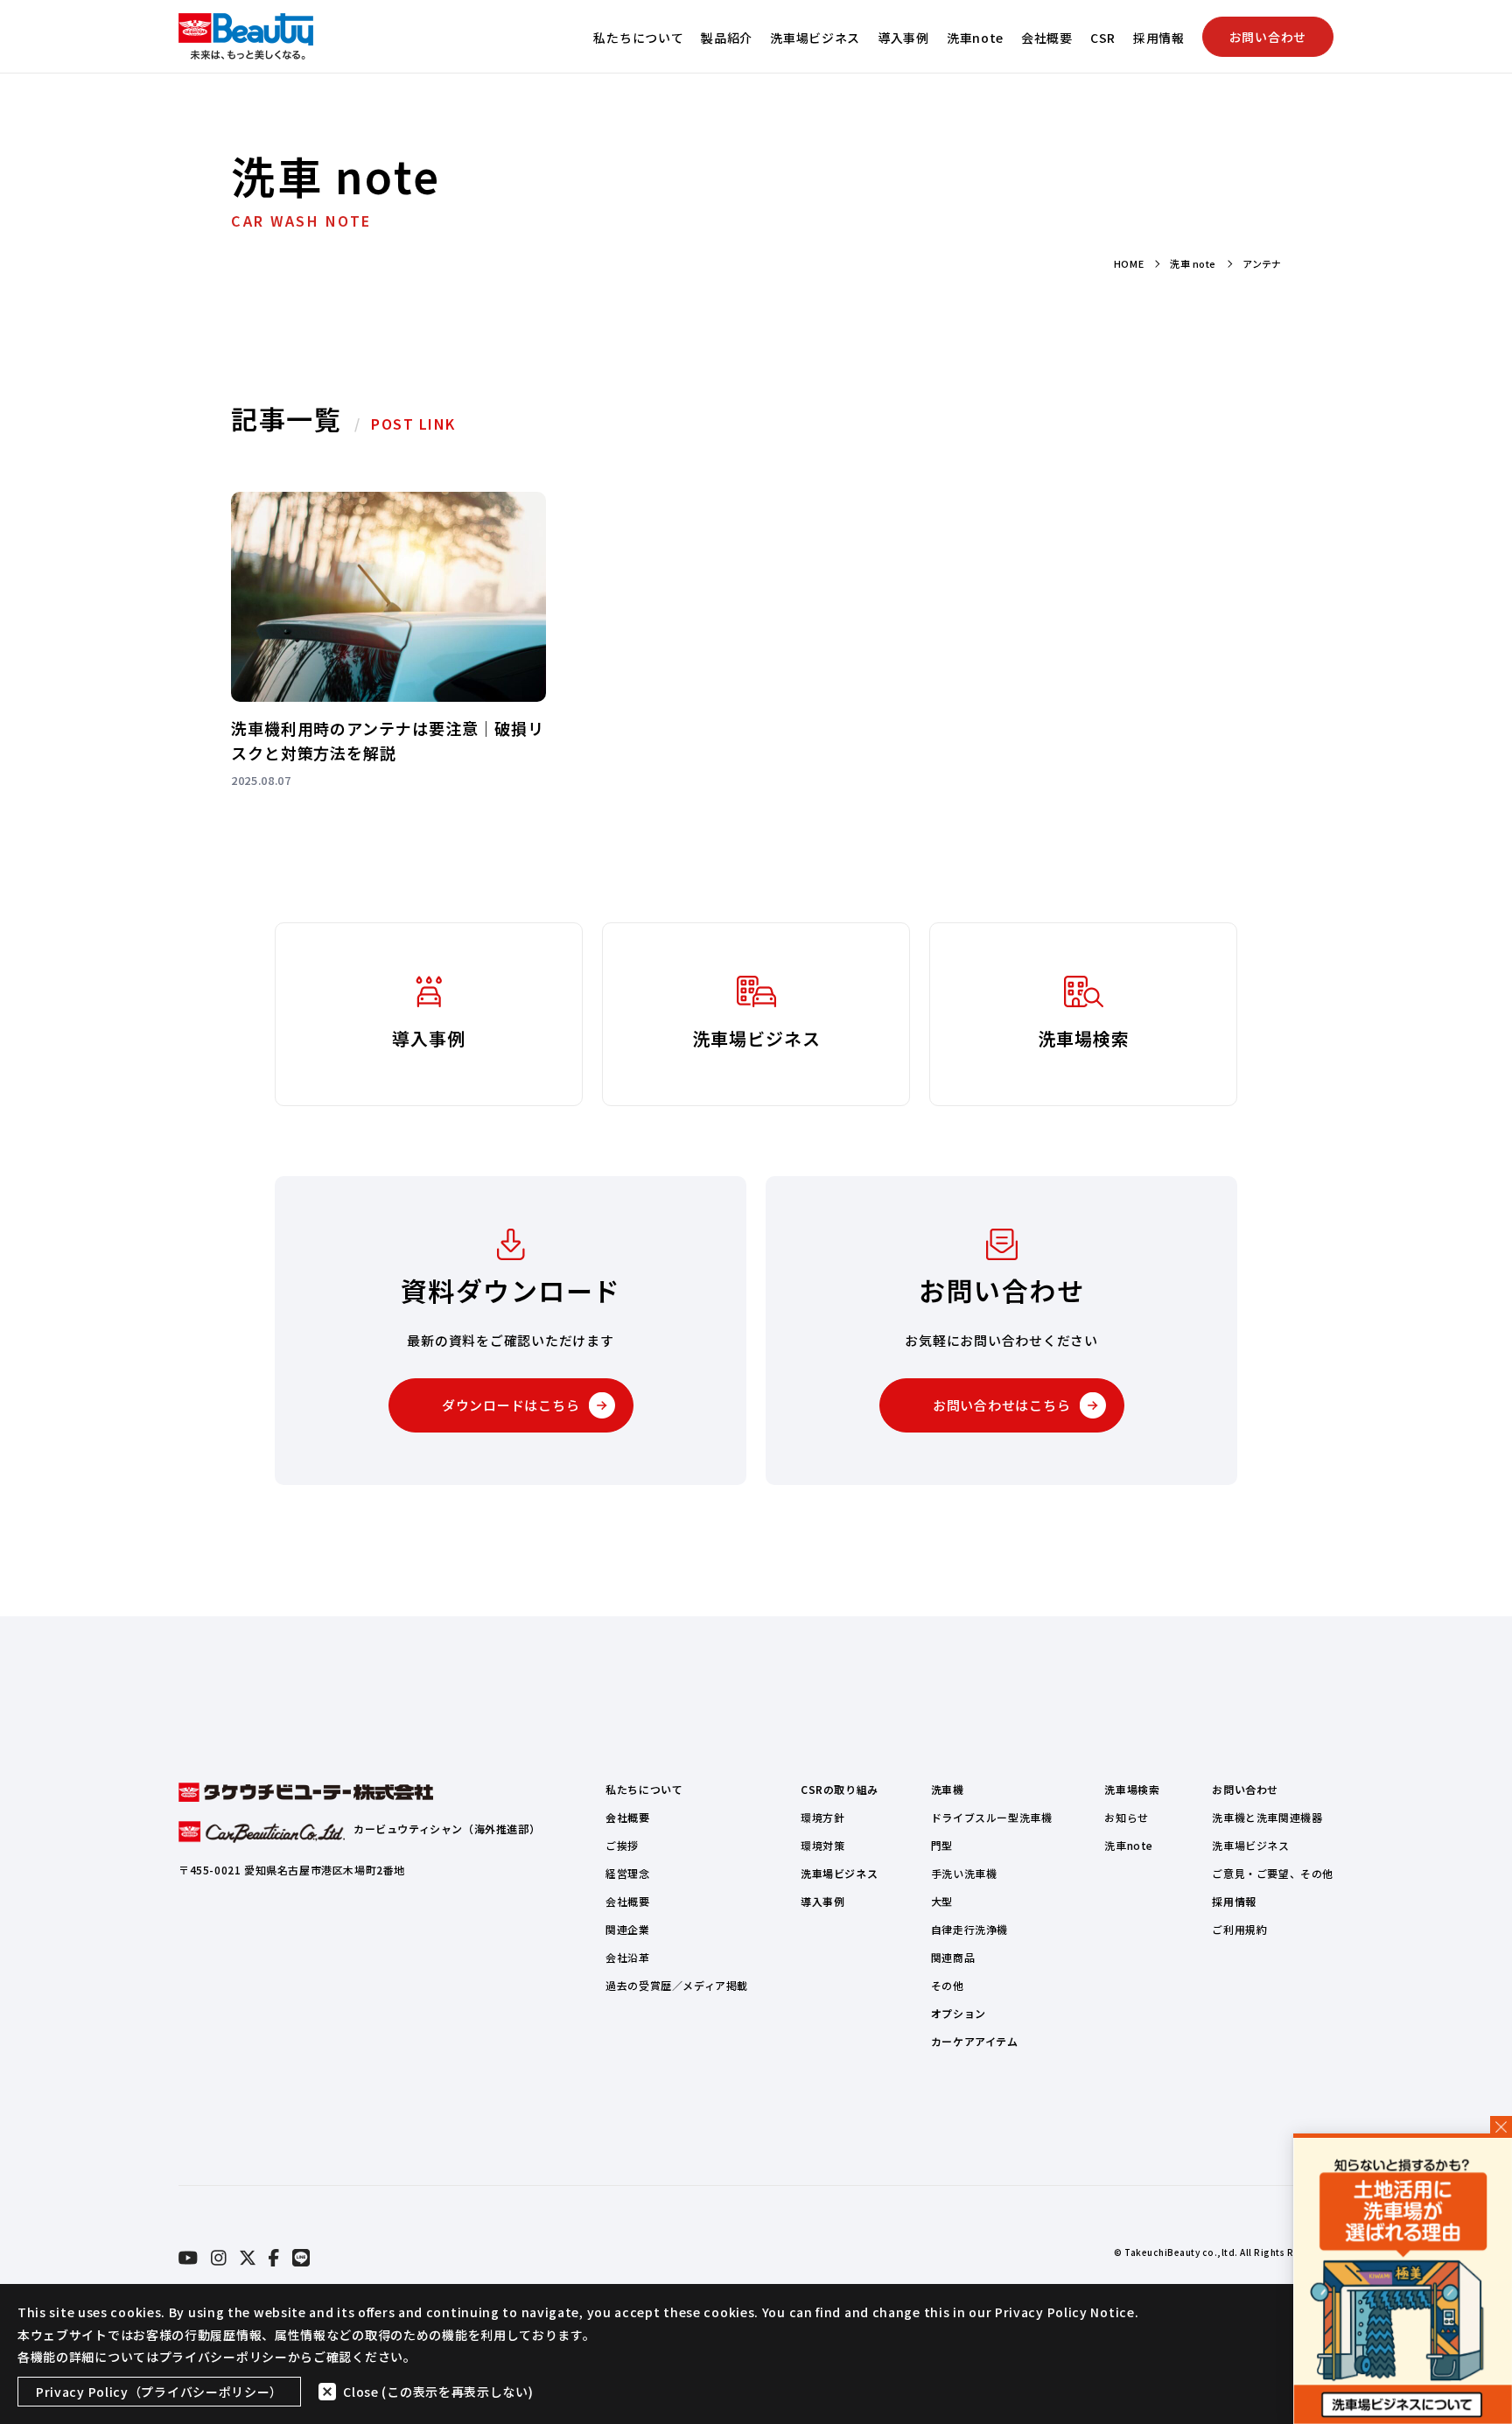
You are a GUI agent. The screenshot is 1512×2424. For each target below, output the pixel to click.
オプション (959, 2013)
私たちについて (638, 38)
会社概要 (1047, 38)
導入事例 (903, 38)
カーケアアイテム (975, 2041)
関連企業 (627, 1929)
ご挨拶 (622, 1845)
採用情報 (1159, 38)
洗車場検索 (1132, 1789)
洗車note (975, 38)
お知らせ (1126, 1817)
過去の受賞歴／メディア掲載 (677, 1985)
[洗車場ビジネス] (1403, 2281)
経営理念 (627, 1873)
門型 (942, 1845)
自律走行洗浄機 (969, 1929)
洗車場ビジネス (815, 38)
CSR (1103, 38)
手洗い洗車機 (964, 1873)
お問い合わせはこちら (1002, 1405)
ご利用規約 (1239, 1929)
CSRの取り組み (840, 1789)
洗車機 (948, 1789)
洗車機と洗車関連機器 (1267, 1817)
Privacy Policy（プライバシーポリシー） (159, 2392)
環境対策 (822, 1845)
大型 (942, 1901)
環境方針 (822, 1817)
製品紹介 (727, 38)
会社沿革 (627, 1957)
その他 (948, 1985)
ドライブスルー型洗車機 (992, 1817)
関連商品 (953, 1957)
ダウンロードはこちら (511, 1405)
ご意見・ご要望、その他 (1273, 1873)
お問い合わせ (1268, 37)
